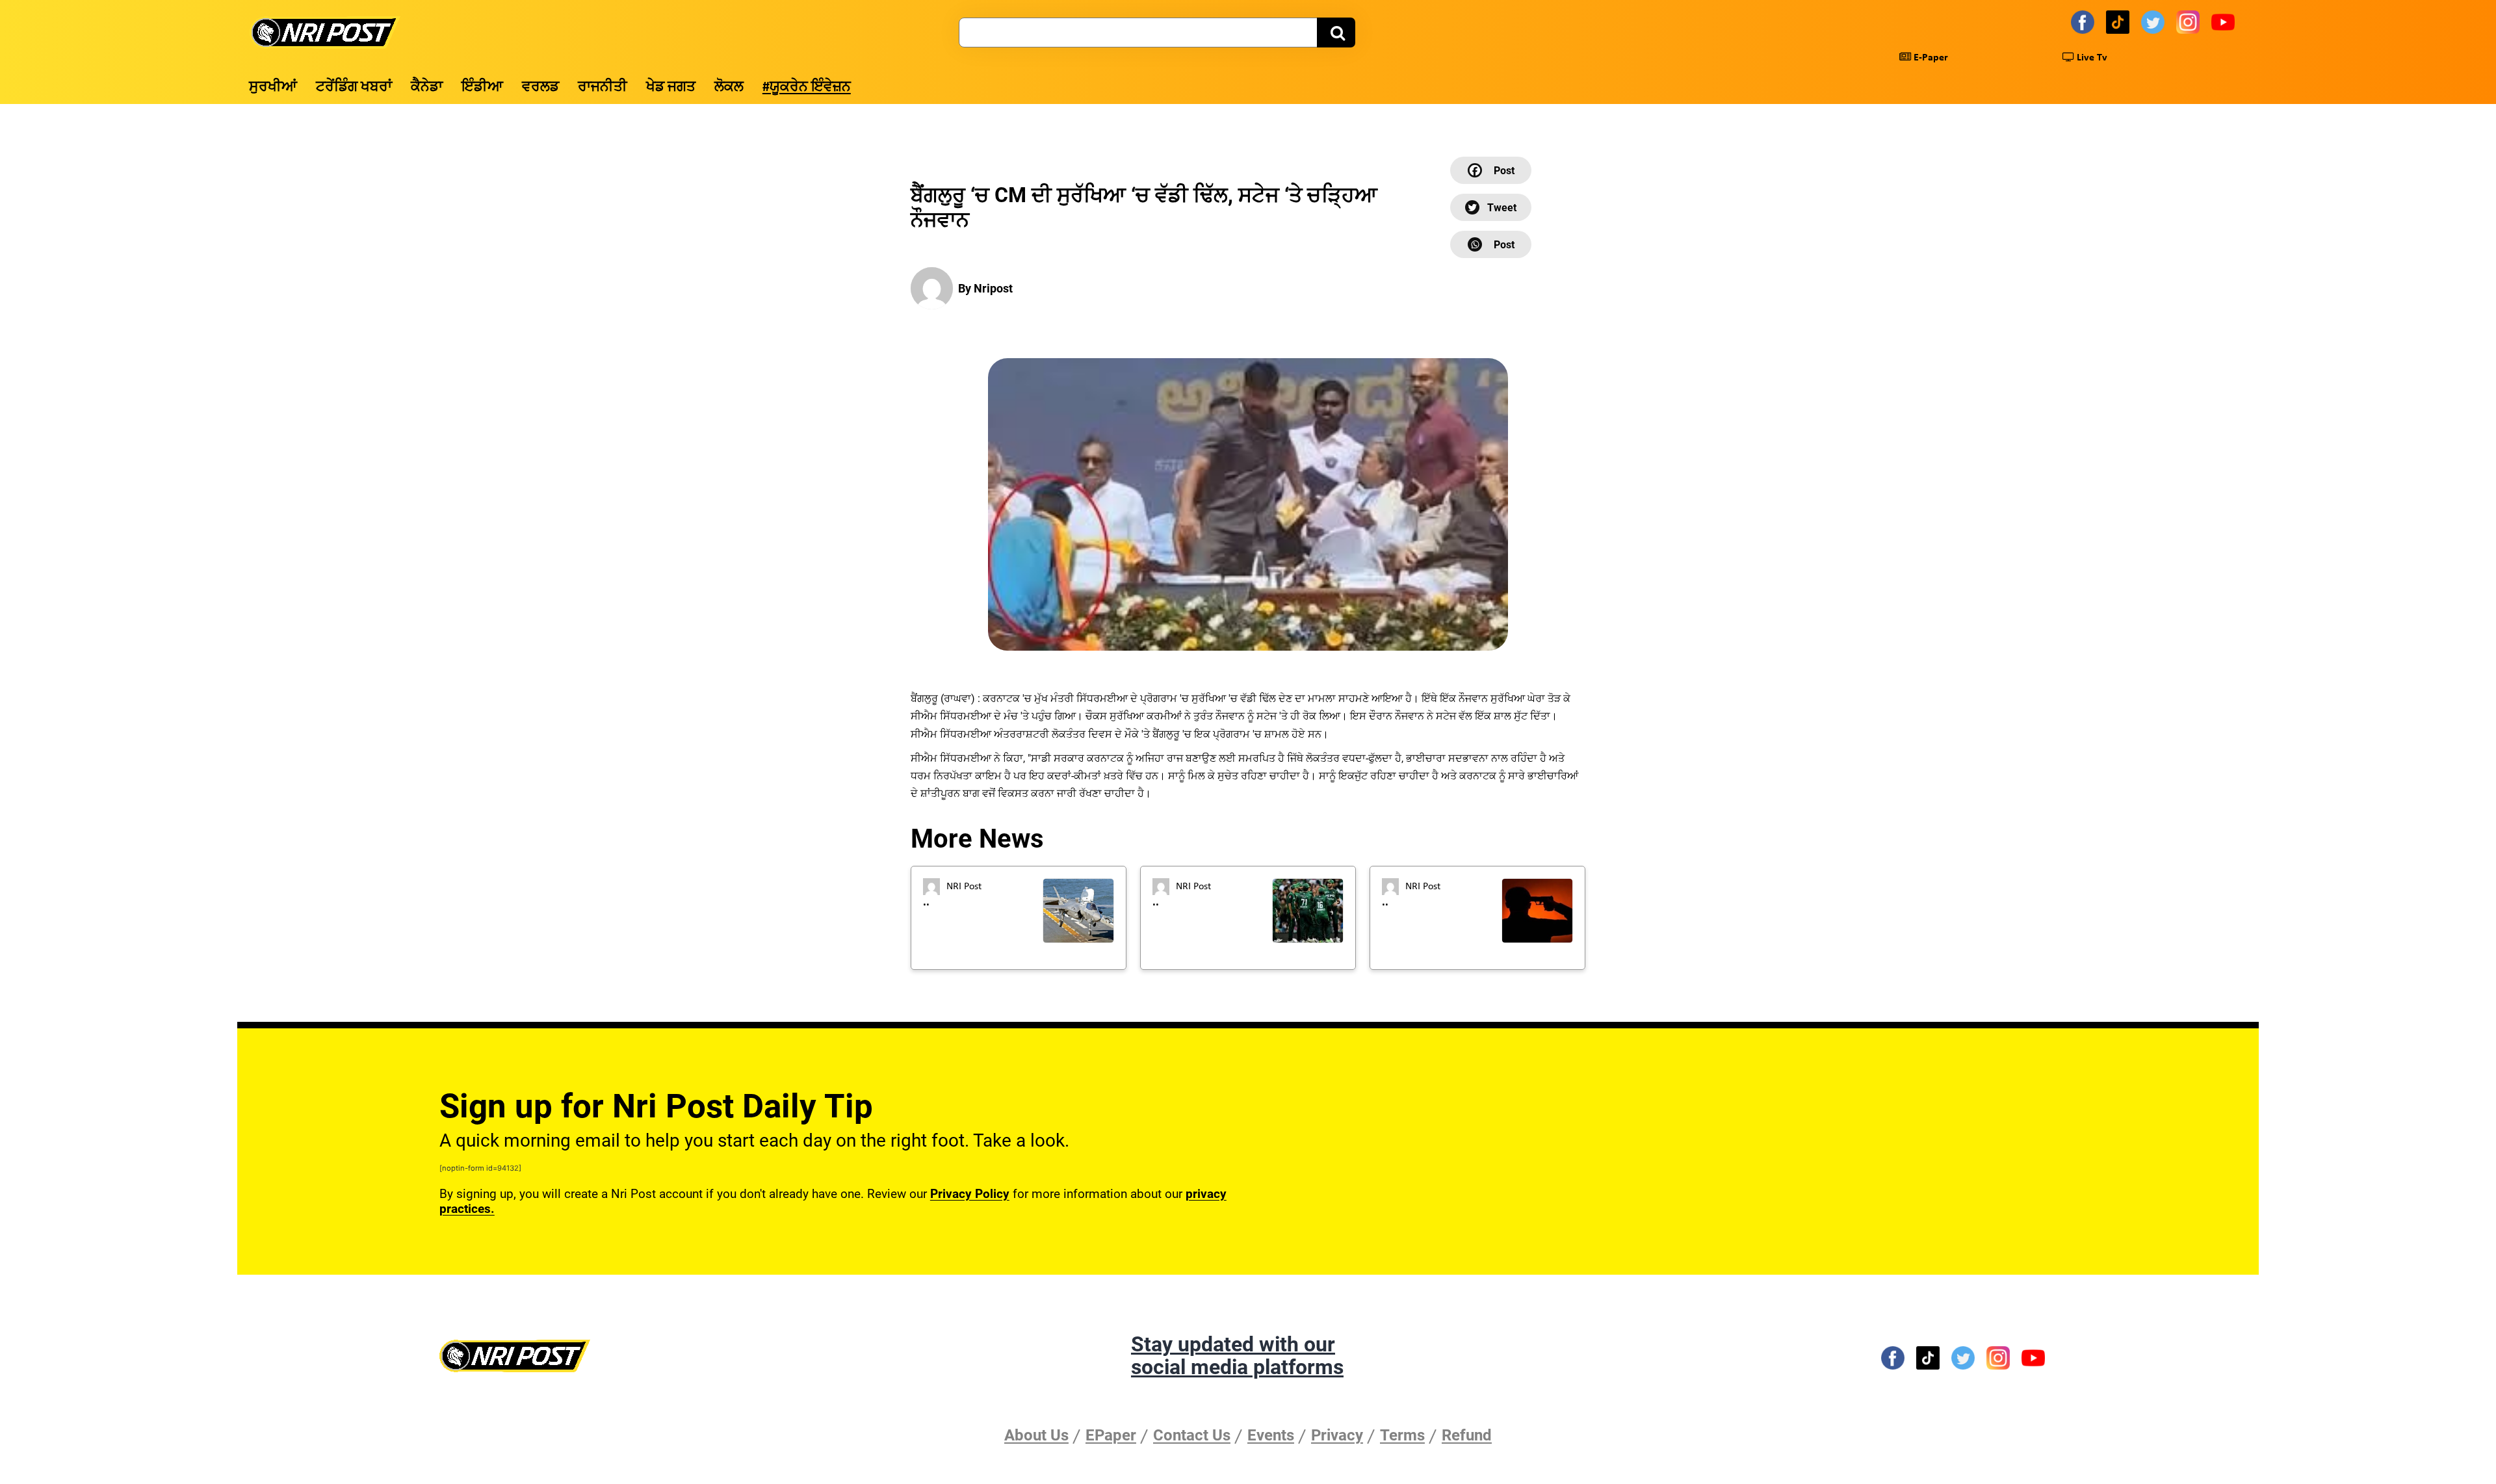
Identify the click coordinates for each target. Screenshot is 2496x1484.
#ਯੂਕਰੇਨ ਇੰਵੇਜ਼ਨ (807, 87)
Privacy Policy (970, 1194)
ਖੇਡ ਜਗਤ (671, 87)
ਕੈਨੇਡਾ (427, 87)
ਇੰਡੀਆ (482, 87)
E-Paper (1930, 58)
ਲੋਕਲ (729, 87)
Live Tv (2091, 58)
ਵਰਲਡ (540, 87)
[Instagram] (2190, 21)
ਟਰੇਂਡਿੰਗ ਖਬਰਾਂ (354, 87)
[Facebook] (2085, 21)
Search (1336, 33)
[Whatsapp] (1491, 244)
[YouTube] (2225, 21)
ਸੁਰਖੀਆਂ (273, 87)
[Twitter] (2155, 21)
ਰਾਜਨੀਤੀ (603, 87)
